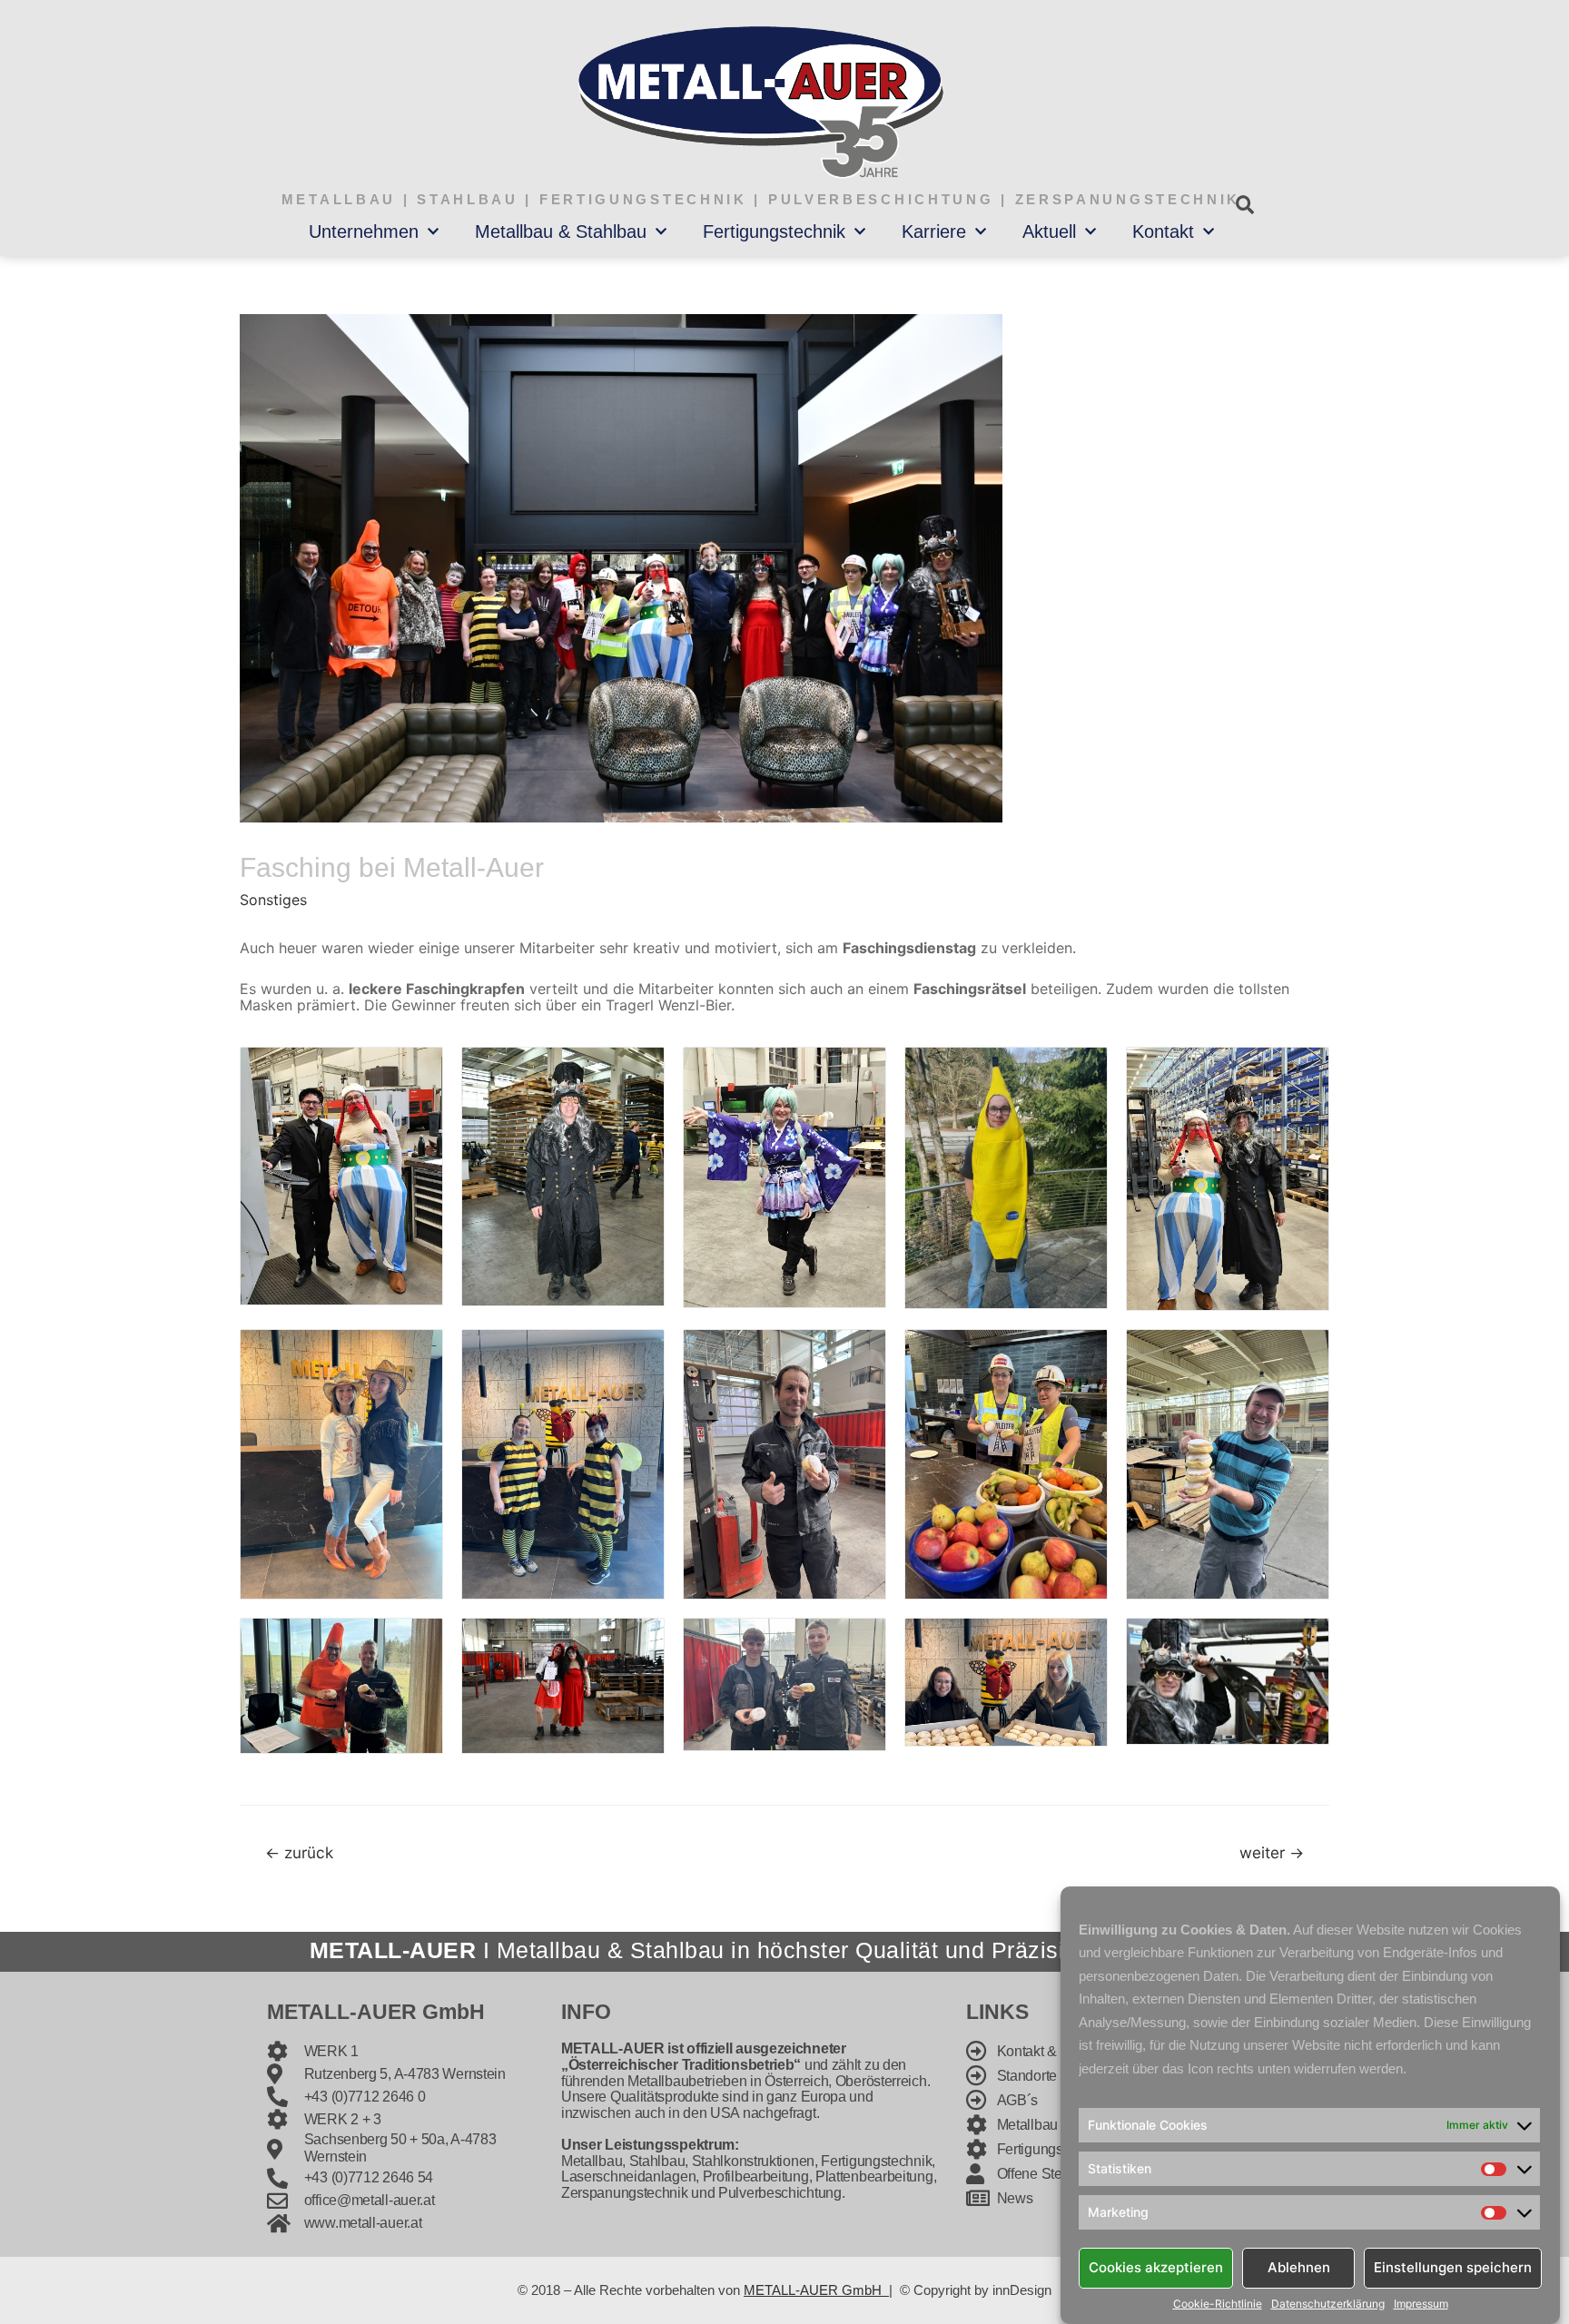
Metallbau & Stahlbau (561, 231)
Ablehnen (1299, 2267)
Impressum (1421, 2304)
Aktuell (1049, 231)
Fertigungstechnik (774, 231)
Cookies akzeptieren (1156, 2267)
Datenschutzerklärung (1328, 2304)
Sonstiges (273, 900)
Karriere (934, 231)
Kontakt (1163, 231)
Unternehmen (364, 231)
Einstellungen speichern (1453, 2267)
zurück (299, 1852)
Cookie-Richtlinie (1218, 2304)
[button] (1244, 205)
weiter (1272, 1852)
